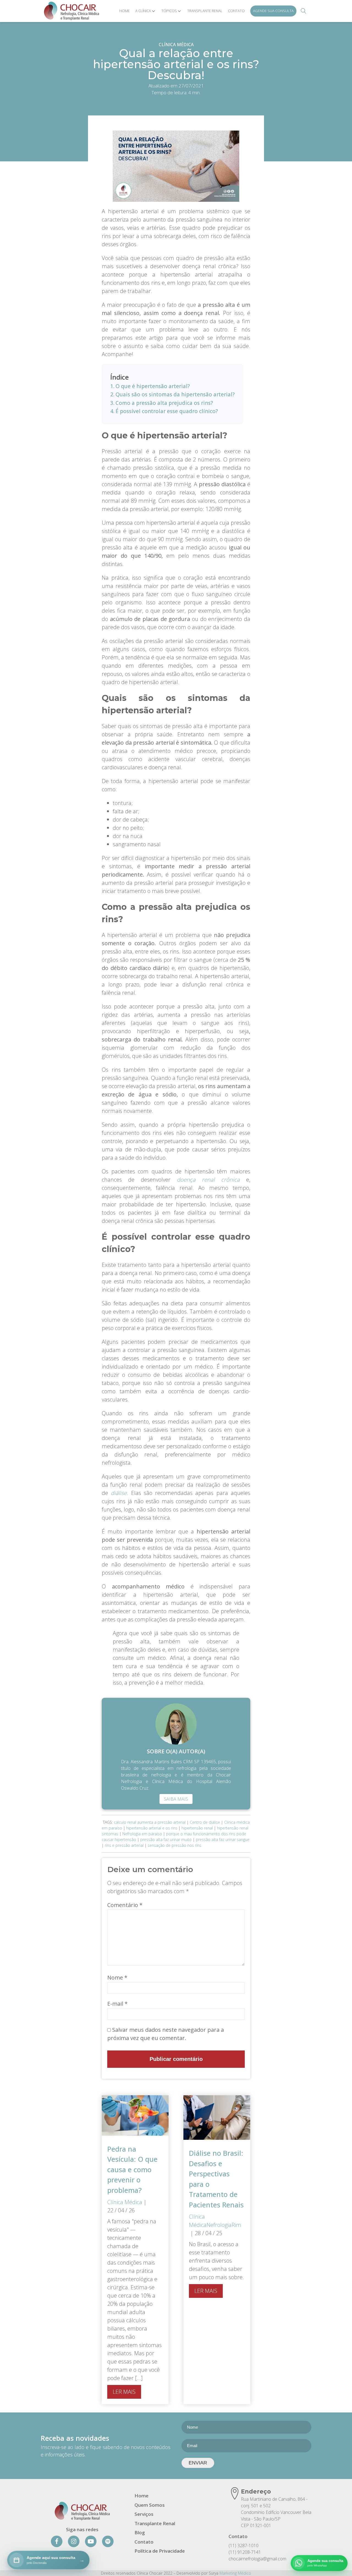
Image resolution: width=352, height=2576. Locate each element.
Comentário (125, 1905)
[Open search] (304, 11)
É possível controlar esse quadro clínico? (167, 411)
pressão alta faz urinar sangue (223, 1840)
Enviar (198, 2463)
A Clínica (143, 11)
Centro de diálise (205, 1822)
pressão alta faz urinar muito (166, 1840)
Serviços (144, 2514)
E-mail (117, 2004)
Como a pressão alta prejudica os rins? (164, 403)
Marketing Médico (235, 2573)
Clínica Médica (176, 45)
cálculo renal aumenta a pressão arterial (150, 1822)
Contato (236, 11)
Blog (140, 2532)
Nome (117, 1977)
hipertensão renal (197, 1828)
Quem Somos (150, 2505)
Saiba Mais (176, 1799)
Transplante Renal (205, 11)
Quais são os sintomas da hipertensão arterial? (175, 394)
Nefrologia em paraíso (142, 1834)
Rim (236, 2225)
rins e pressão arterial (124, 1845)
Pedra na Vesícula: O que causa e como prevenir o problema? (132, 2169)
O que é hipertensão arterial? (153, 386)
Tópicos (169, 11)
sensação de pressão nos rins (174, 1845)
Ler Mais (124, 2392)
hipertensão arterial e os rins (152, 1828)
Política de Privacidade (160, 2551)
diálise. (119, 1493)
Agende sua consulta (273, 11)
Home (125, 11)
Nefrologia (219, 2225)
